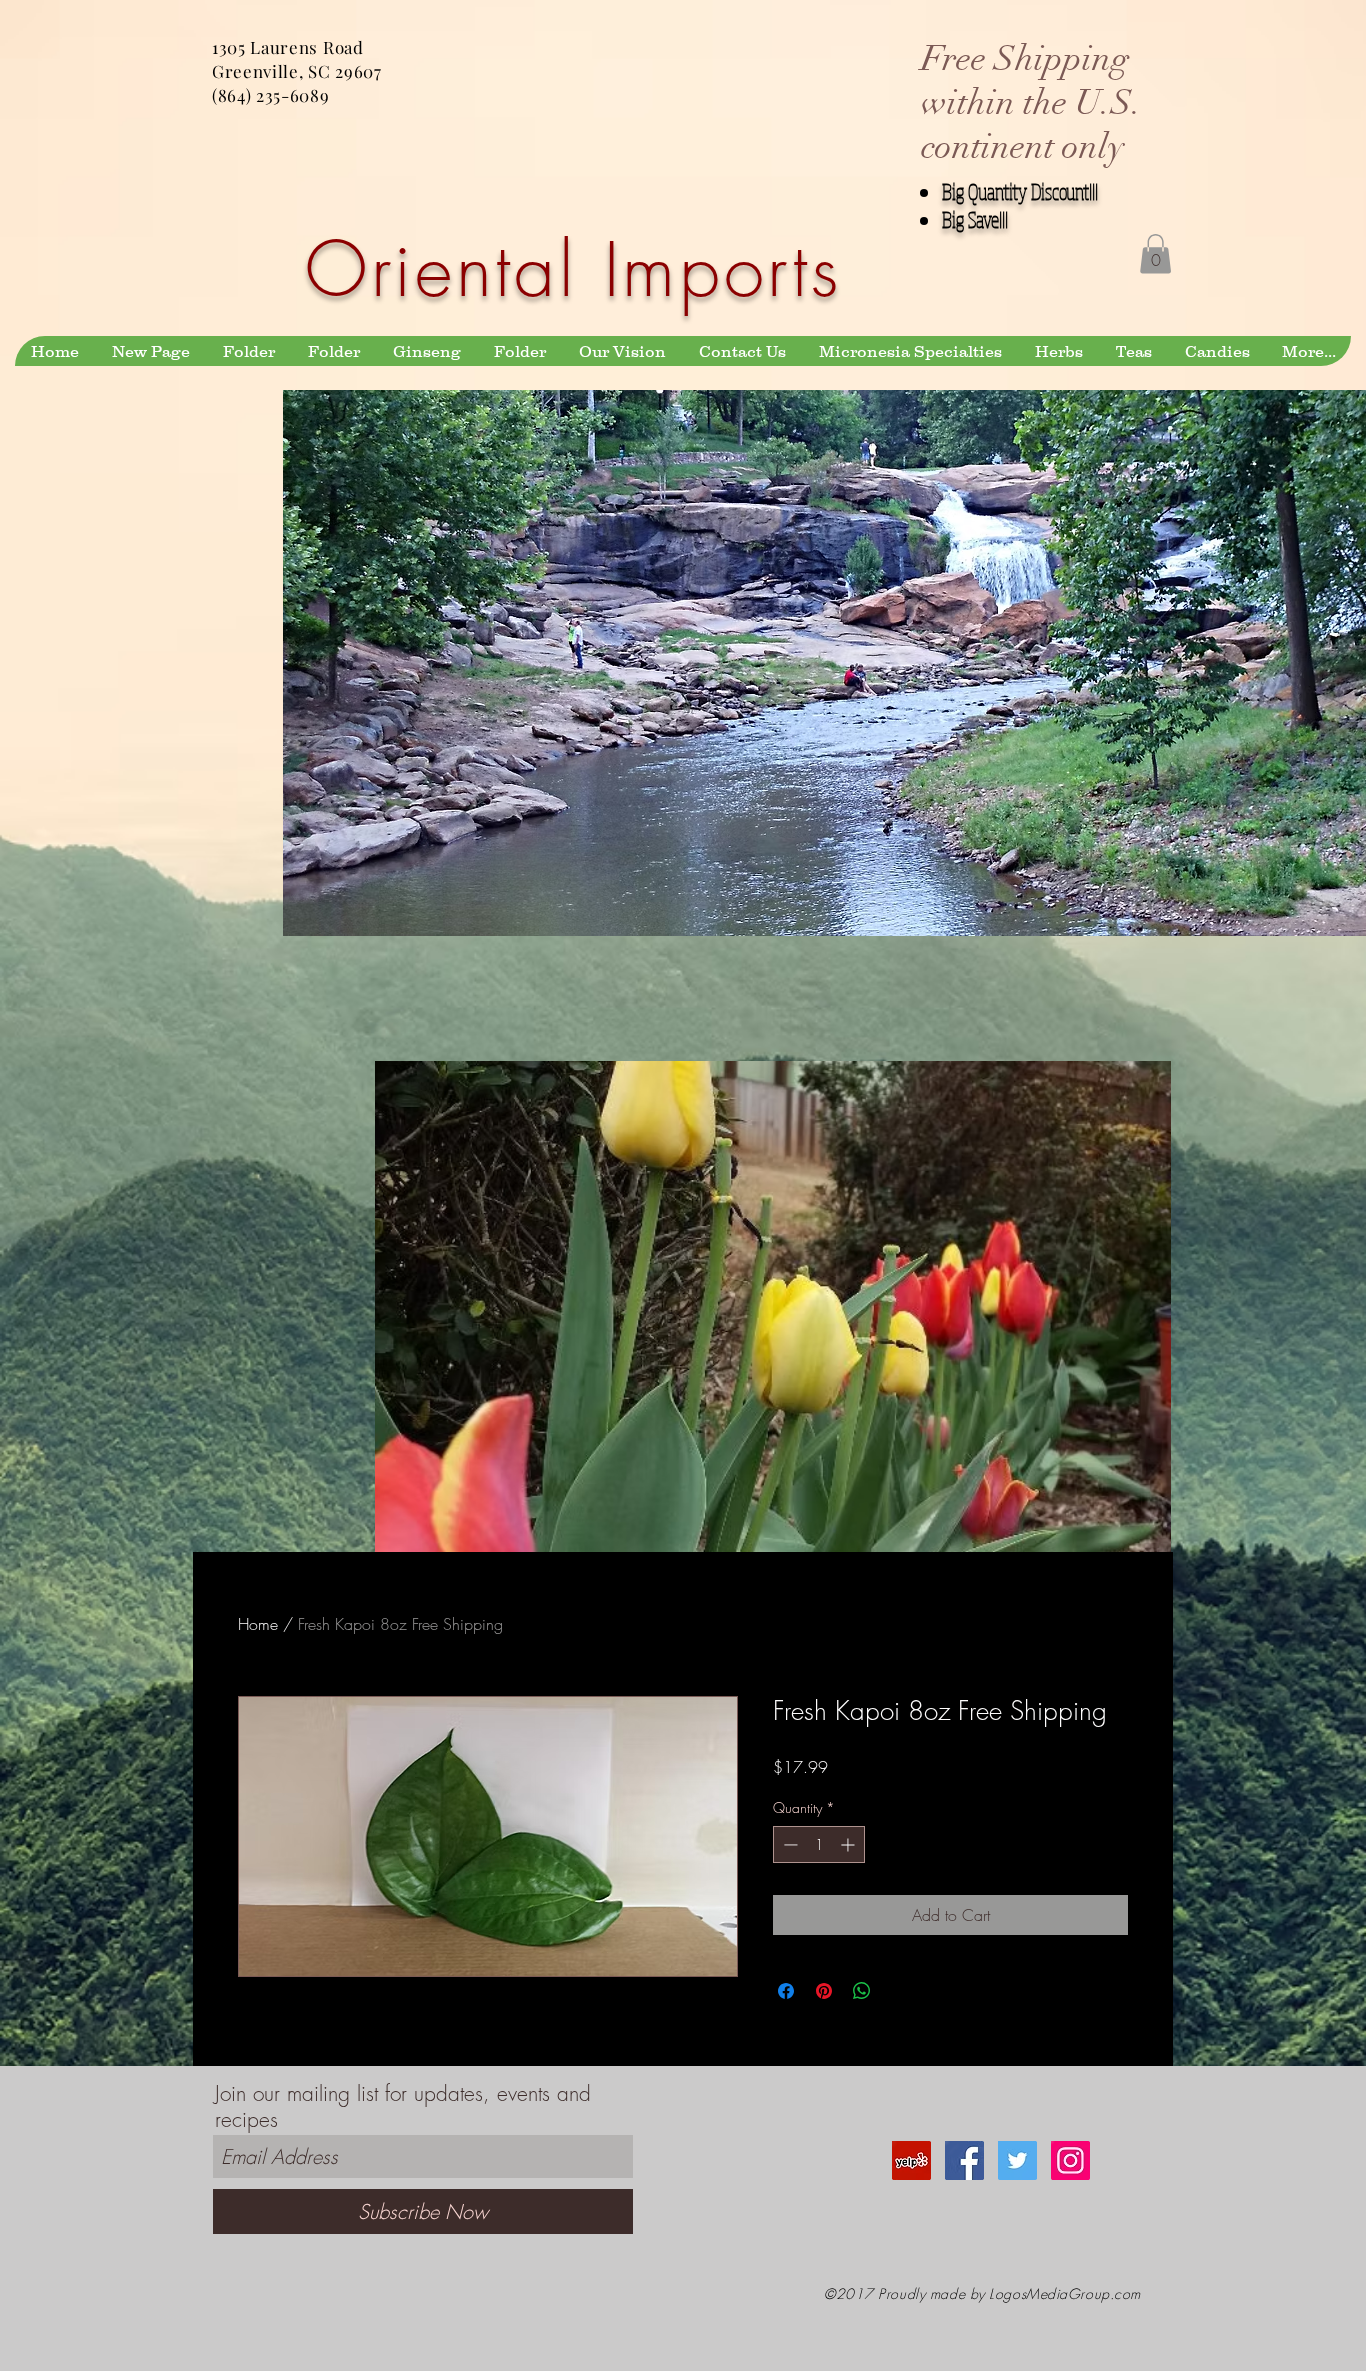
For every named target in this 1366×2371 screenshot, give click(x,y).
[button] (1155, 253)
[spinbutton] (819, 1844)
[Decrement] (788, 1844)
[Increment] (849, 1844)
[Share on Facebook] (786, 1991)
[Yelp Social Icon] (911, 2160)
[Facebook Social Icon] (964, 2160)
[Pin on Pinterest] (824, 1991)
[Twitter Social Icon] (1017, 2160)
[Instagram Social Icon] (1070, 2160)
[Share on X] (900, 1991)
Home (258, 1624)
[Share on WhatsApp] (862, 1991)
